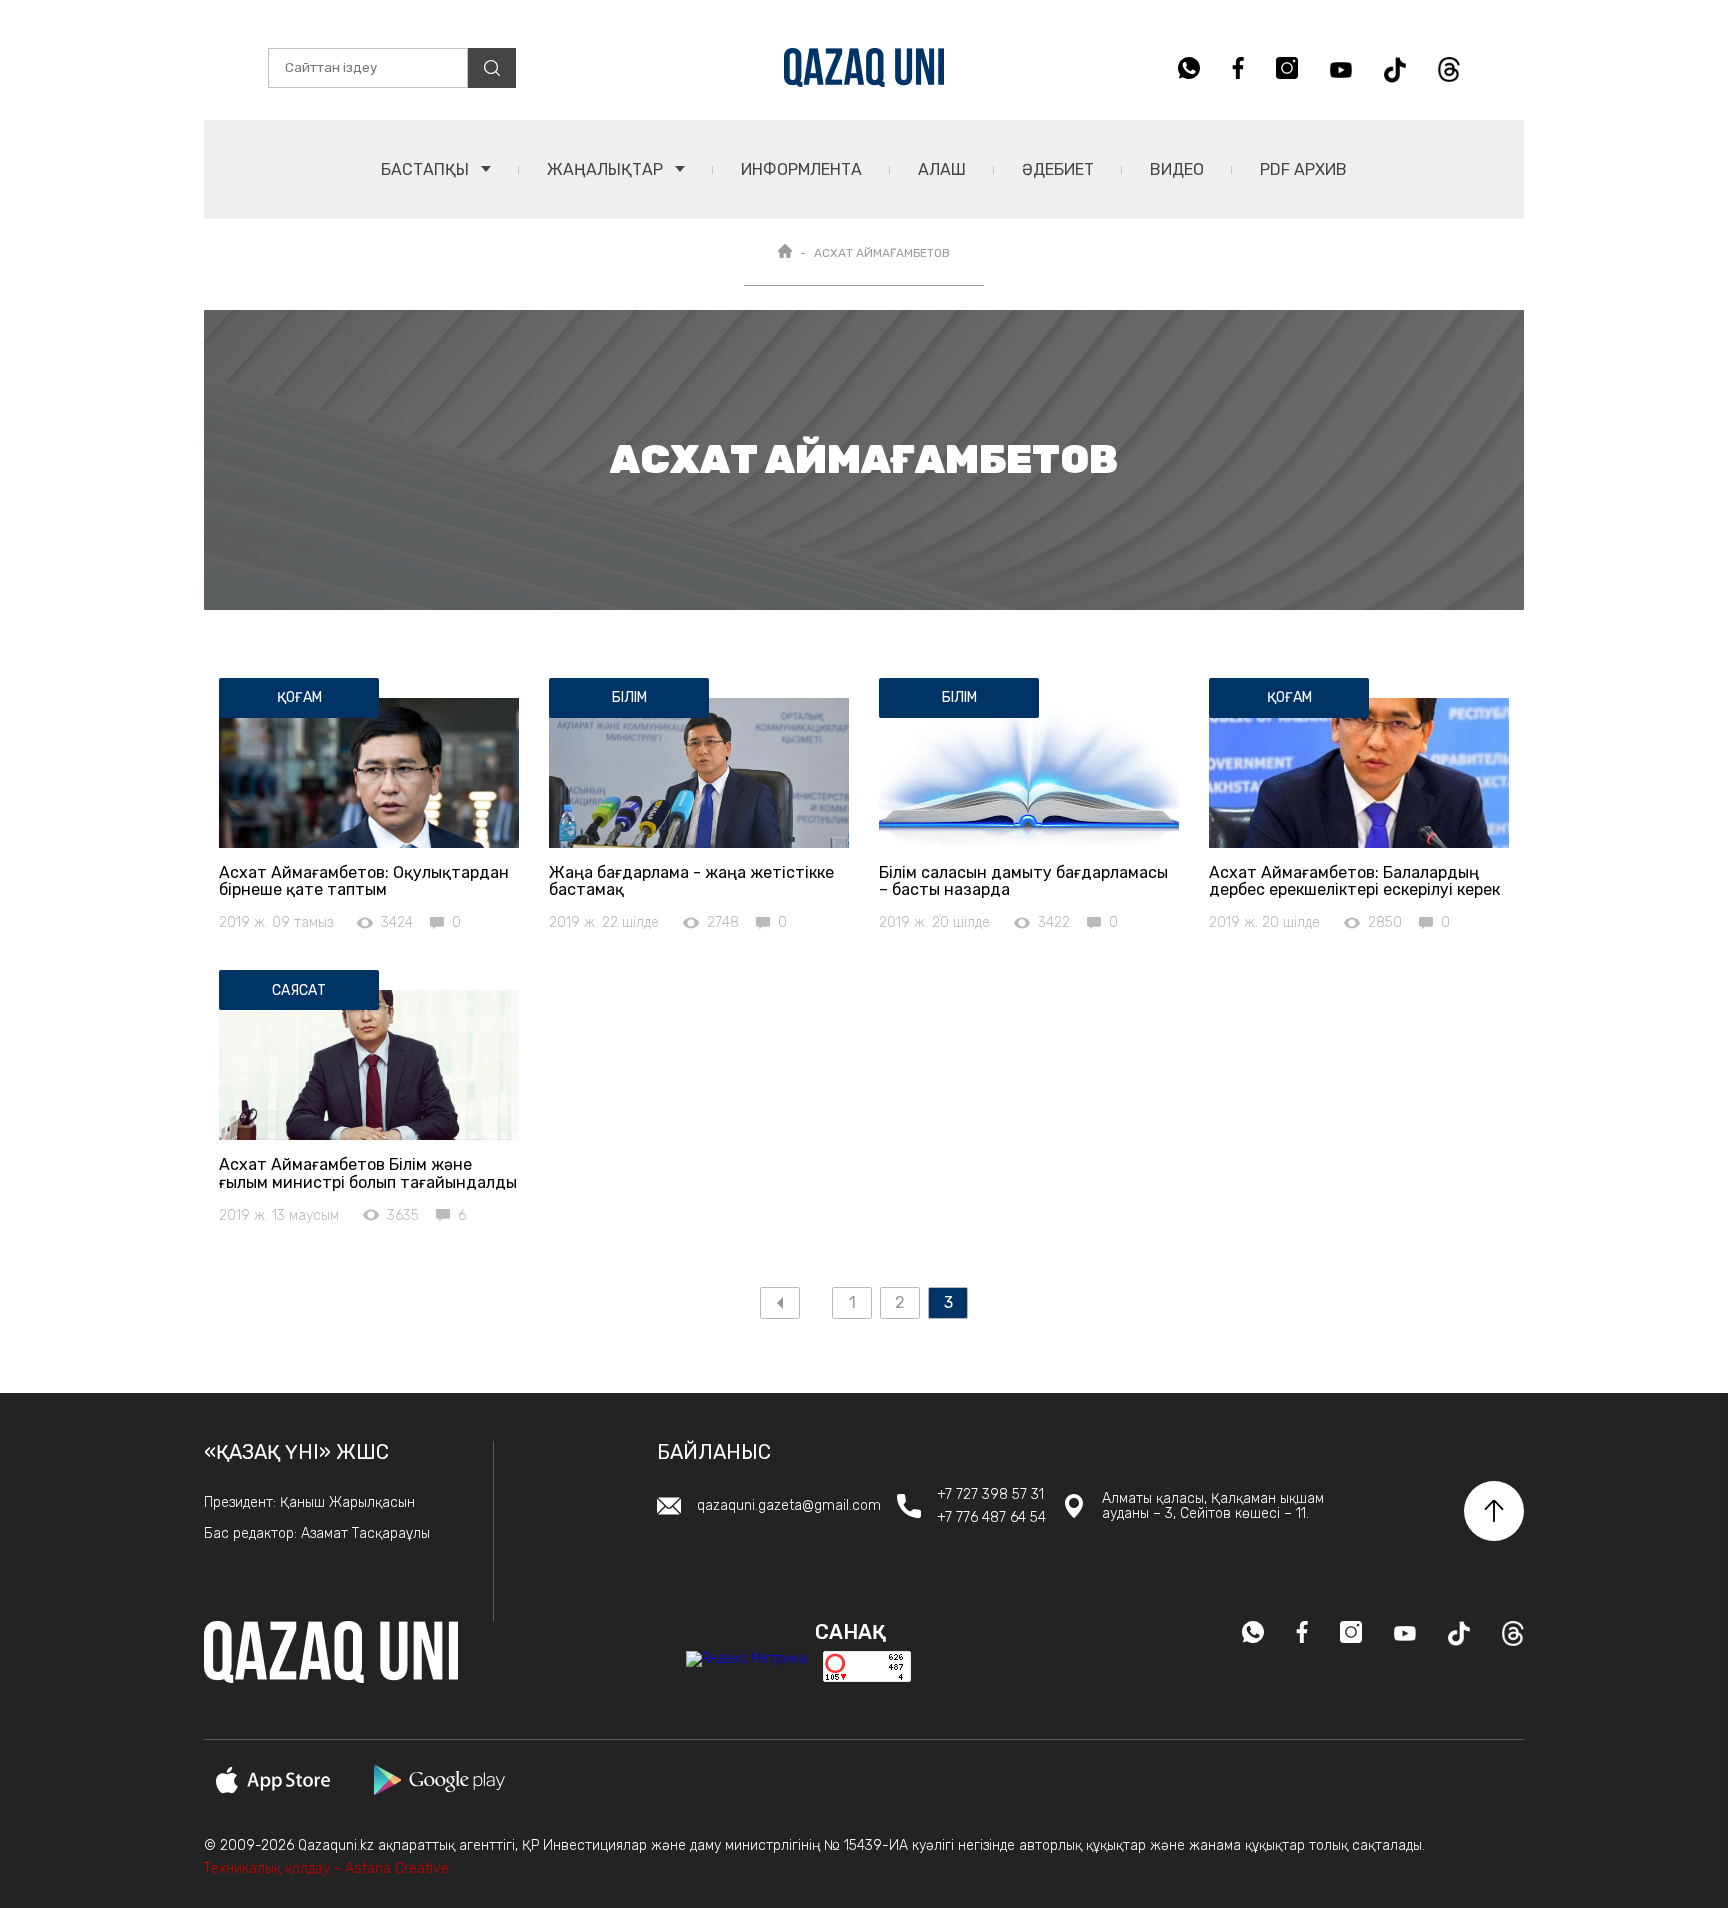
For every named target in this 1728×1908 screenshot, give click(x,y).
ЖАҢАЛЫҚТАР (607, 169)
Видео (1177, 169)
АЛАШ (942, 169)
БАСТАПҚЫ (427, 169)
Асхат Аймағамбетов (882, 253)
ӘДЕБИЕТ (1058, 169)
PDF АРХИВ (1303, 169)
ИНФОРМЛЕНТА (801, 169)
